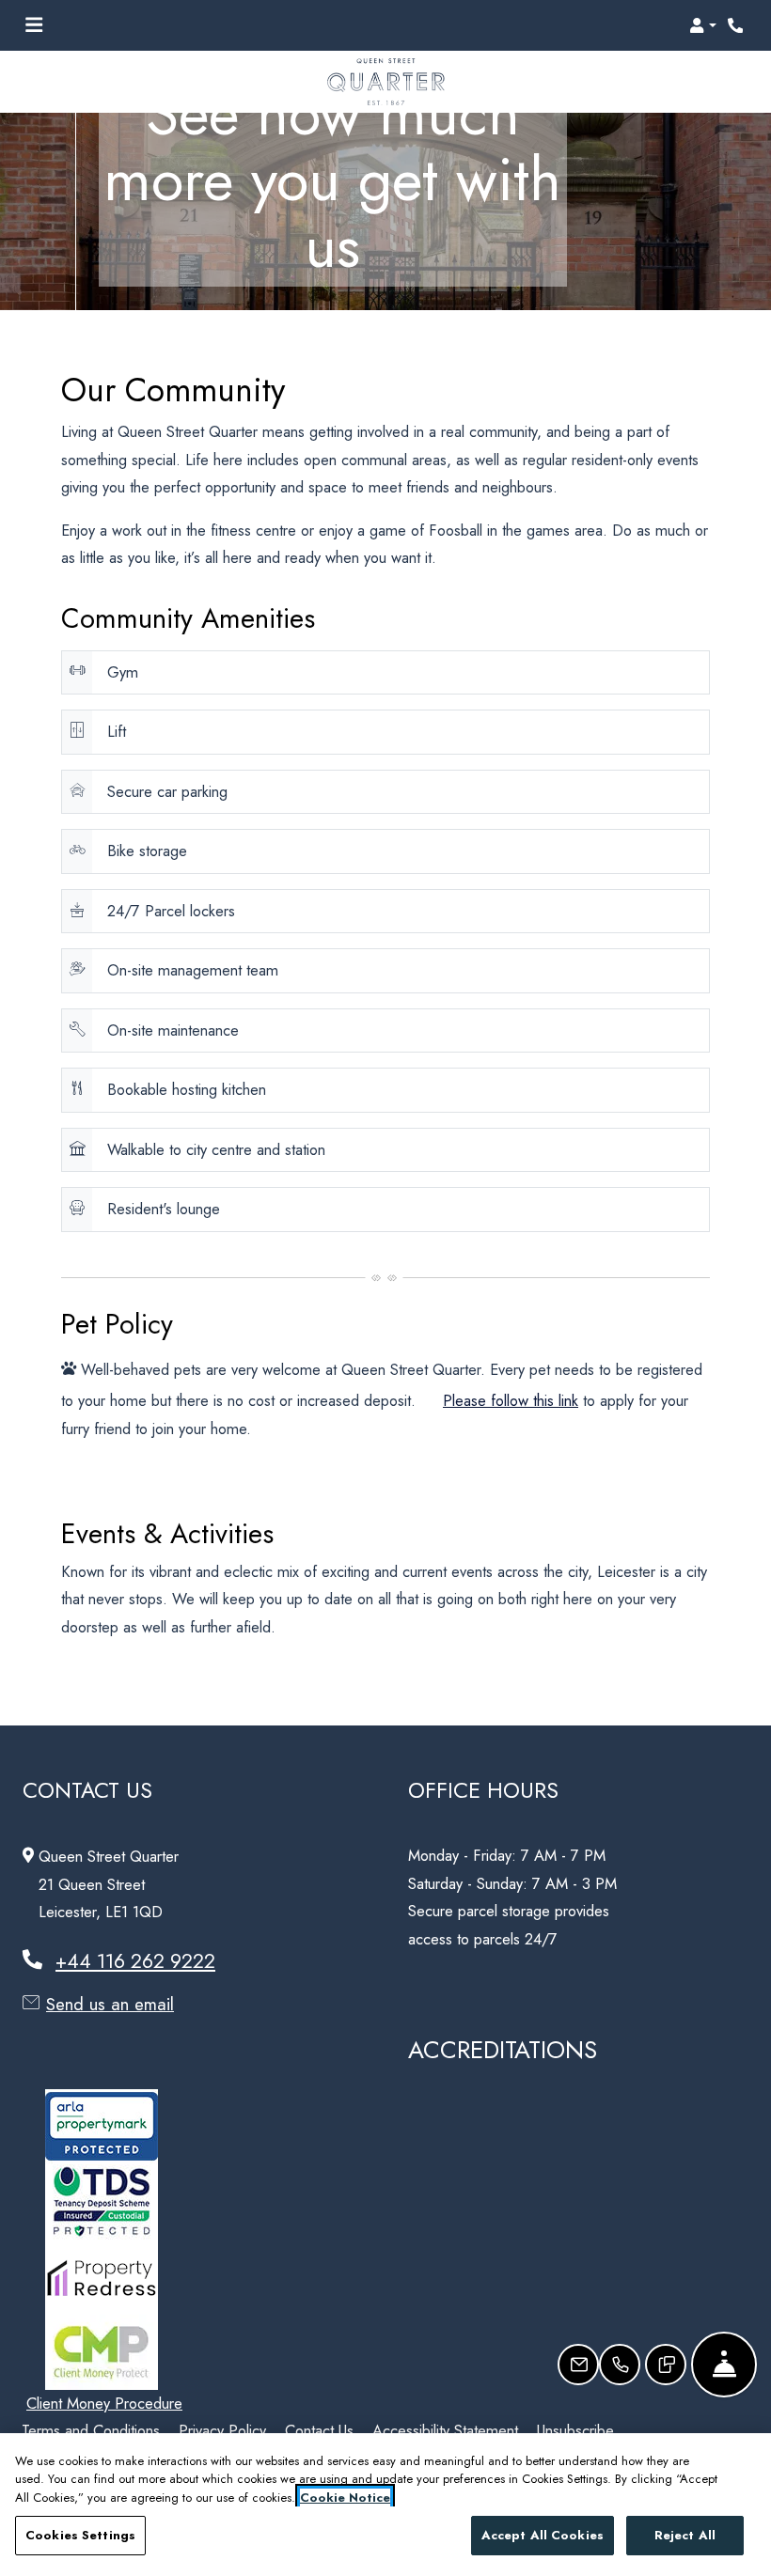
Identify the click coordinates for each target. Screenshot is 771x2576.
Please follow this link (511, 1400)
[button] (703, 25)
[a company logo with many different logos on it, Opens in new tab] (105, 2202)
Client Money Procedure (104, 2403)
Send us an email (110, 2004)
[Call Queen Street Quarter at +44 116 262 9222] (737, 25)
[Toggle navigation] (34, 25)
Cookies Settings (80, 2535)
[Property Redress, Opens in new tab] (105, 2277)
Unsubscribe (575, 2430)
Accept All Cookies (543, 2535)
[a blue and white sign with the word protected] (105, 2127)
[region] (385, 2505)
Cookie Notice (345, 2498)
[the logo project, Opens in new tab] (102, 2352)
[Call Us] (620, 2365)
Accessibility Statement (445, 2430)
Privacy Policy (222, 2430)
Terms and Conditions (91, 2430)
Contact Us (319, 2430)
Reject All (685, 2535)
